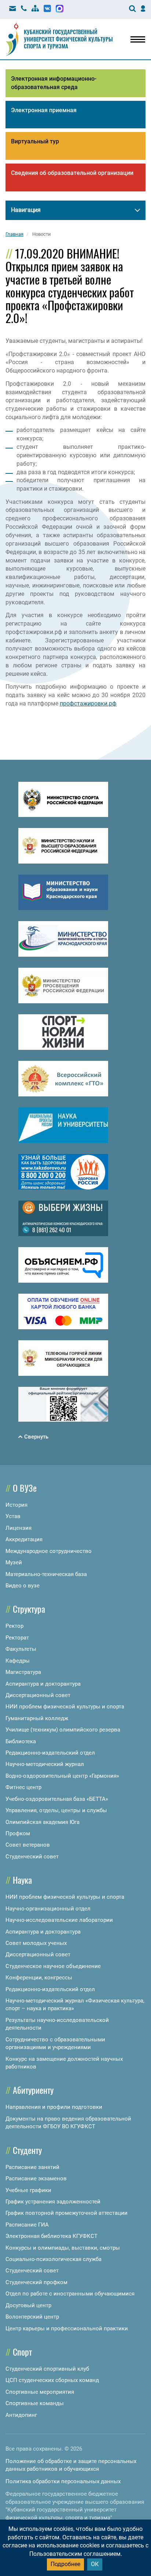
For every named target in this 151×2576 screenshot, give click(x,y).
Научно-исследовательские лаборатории (59, 1920)
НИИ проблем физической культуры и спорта (65, 1707)
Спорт (22, 2352)
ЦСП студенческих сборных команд (52, 2380)
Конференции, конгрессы (39, 1978)
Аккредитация (24, 1539)
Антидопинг (21, 2415)
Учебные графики (28, 2190)
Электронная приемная (44, 110)
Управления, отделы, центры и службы (56, 1810)
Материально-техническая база (46, 1574)
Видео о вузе (23, 1586)
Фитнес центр (23, 1787)
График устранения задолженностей (53, 2202)
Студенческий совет (32, 1857)
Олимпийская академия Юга (43, 1822)
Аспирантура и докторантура (43, 1684)
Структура (29, 1609)
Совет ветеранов (28, 1845)
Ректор (14, 1626)
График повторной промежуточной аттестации (67, 2213)
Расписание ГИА (27, 2225)
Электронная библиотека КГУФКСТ (51, 2236)
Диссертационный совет (38, 1695)
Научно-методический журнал (45, 1764)
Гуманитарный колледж (37, 1718)
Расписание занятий (32, 2167)
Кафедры (18, 1661)
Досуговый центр (28, 2305)
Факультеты (21, 1649)
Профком (18, 1833)
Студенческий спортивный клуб (47, 2369)
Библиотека (21, 1741)
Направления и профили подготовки (54, 2107)
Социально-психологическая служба (54, 2259)
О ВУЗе (25, 1488)
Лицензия (19, 1528)
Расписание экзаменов (36, 2179)
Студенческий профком (36, 2282)
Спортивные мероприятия (40, 2392)
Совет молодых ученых (36, 1943)
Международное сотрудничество (49, 1551)
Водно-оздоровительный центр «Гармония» (62, 1776)
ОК (95, 2564)
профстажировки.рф (88, 703)
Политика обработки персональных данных (63, 2481)
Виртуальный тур (35, 141)
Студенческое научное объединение (53, 1966)
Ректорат (17, 1638)
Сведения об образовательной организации (72, 173)
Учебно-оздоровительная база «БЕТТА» (57, 1799)
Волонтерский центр (32, 2317)
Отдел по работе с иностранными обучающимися (70, 2294)
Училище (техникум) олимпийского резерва (63, 1730)
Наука (22, 1880)
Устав (13, 1516)
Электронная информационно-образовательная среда (54, 83)
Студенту (27, 2150)
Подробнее (65, 2564)
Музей (14, 1562)
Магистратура (23, 1672)
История (16, 1505)
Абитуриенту (33, 2090)
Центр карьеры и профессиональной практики (67, 2328)
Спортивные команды (35, 2403)
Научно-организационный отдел (48, 1909)
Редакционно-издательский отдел (50, 1753)
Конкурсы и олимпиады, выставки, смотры (63, 2248)
